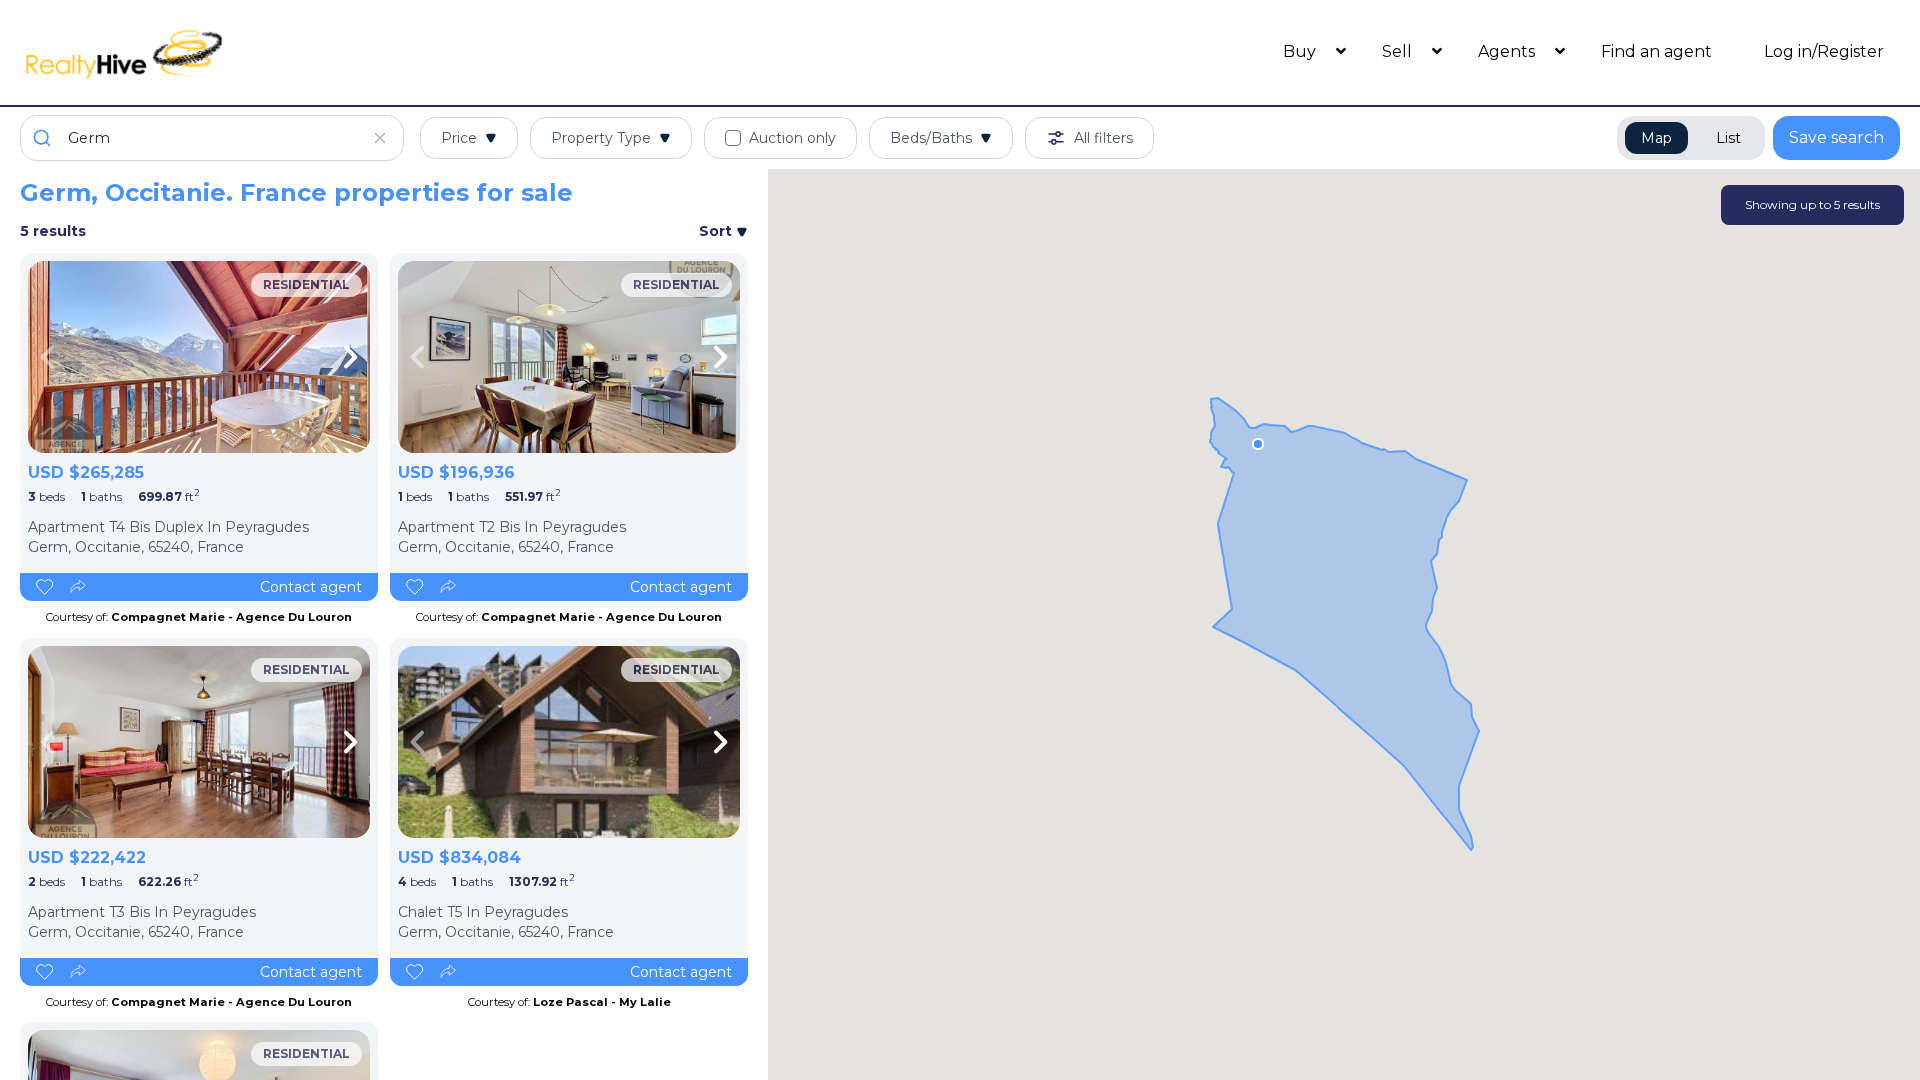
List (1728, 138)
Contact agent (311, 587)
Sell (1399, 51)
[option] (199, 357)
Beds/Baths (931, 138)
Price (459, 138)
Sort (717, 231)
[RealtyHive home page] (255, 52)
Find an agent (1656, 51)
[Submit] (44, 138)
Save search (1836, 137)
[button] (1258, 444)
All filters (1103, 138)
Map (1656, 138)
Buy (1301, 51)
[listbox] (199, 357)
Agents (1508, 51)
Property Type (601, 138)
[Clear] (380, 138)
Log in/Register (1824, 51)
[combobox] (212, 138)
